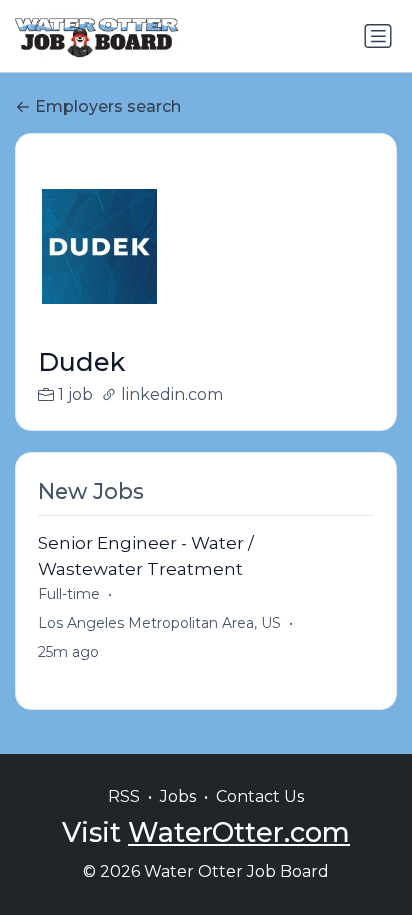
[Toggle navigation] (378, 36)
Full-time (69, 594)
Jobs (178, 796)
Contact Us (260, 796)
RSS (124, 796)
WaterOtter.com (239, 832)
